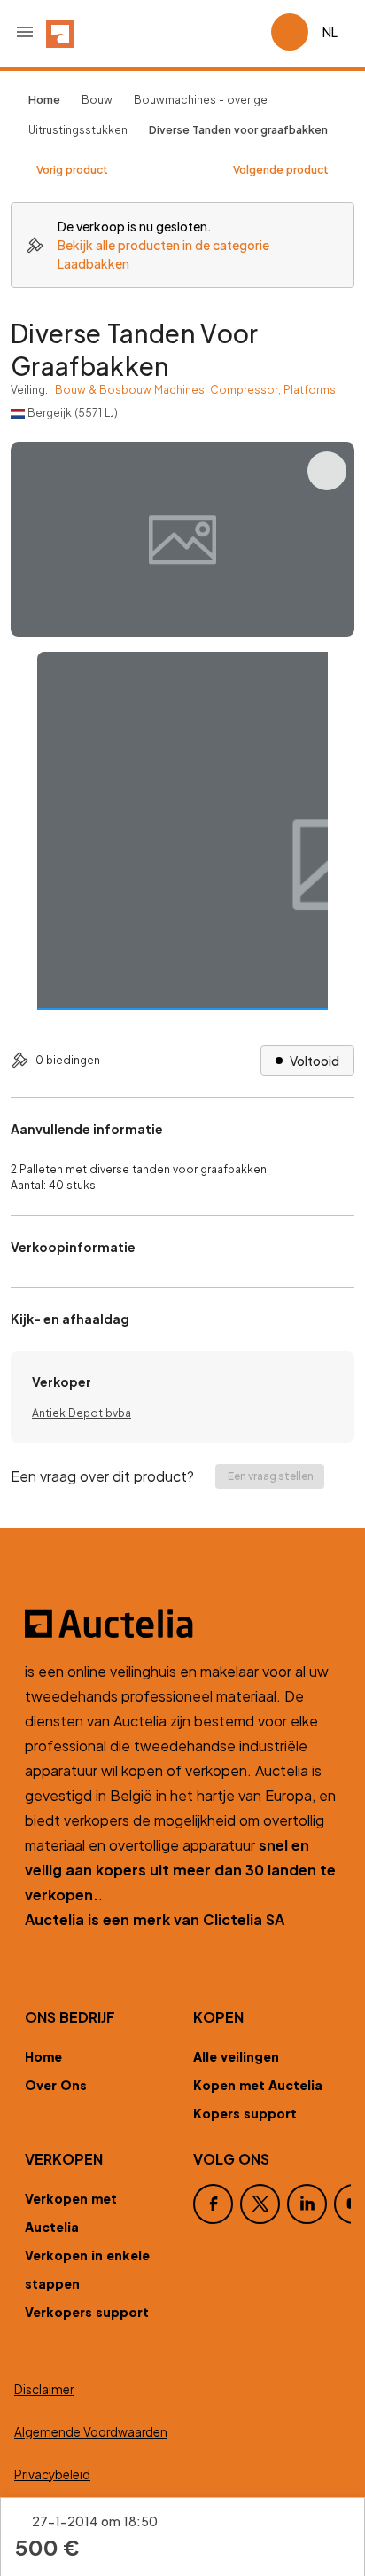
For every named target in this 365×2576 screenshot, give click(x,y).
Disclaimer (44, 2389)
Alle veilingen (236, 2056)
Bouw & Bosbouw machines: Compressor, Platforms (195, 390)
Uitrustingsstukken (78, 130)
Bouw (97, 100)
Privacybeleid (52, 2474)
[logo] (60, 32)
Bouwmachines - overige (201, 100)
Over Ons (56, 2085)
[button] (25, 32)
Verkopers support (87, 2312)
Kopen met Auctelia (258, 2085)
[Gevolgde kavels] (250, 32)
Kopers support (245, 2113)
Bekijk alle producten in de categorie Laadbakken (163, 254)
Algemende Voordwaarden (91, 2432)
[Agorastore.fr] (182, 1624)
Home (43, 2056)
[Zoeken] (207, 32)
